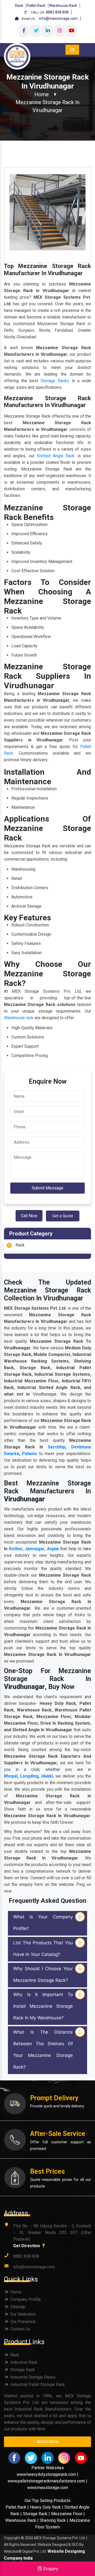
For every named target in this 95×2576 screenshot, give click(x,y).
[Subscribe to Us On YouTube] (71, 30)
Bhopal (11, 1776)
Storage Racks (55, 381)
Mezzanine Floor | (68, 2514)
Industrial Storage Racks (32, 2377)
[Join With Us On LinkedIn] (47, 30)
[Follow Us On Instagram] (59, 30)
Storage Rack (22, 2370)
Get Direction (27, 2246)
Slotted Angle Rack (56, 456)
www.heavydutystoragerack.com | (47, 2474)
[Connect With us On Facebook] (24, 30)
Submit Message (47, 1188)
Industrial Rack (23, 2362)
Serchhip (57, 1447)
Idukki (47, 1776)
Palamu (30, 1454)
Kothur (16, 1549)
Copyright (12, 2538)
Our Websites (22, 2314)
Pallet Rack (36, 6)
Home (42, 94)
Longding (29, 1776)
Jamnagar (34, 1549)
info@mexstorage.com (58, 19)
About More (47, 2442)
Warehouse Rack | (22, 2520)
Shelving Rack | (54, 2520)
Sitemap (17, 2307)
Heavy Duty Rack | (47, 2507)
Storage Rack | (36, 2514)
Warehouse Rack (63, 6)
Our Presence (22, 2322)
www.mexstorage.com (48, 2488)
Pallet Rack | (18, 2507)
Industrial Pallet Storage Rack (37, 2385)
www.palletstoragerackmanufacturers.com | (47, 2481)
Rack (19, 6)
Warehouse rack (19, 1018)
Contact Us (20, 2329)
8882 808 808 (57, 12)
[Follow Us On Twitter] (36, 30)
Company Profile (25, 2299)
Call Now (29, 1216)
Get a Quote (63, 1216)
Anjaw (53, 1549)
